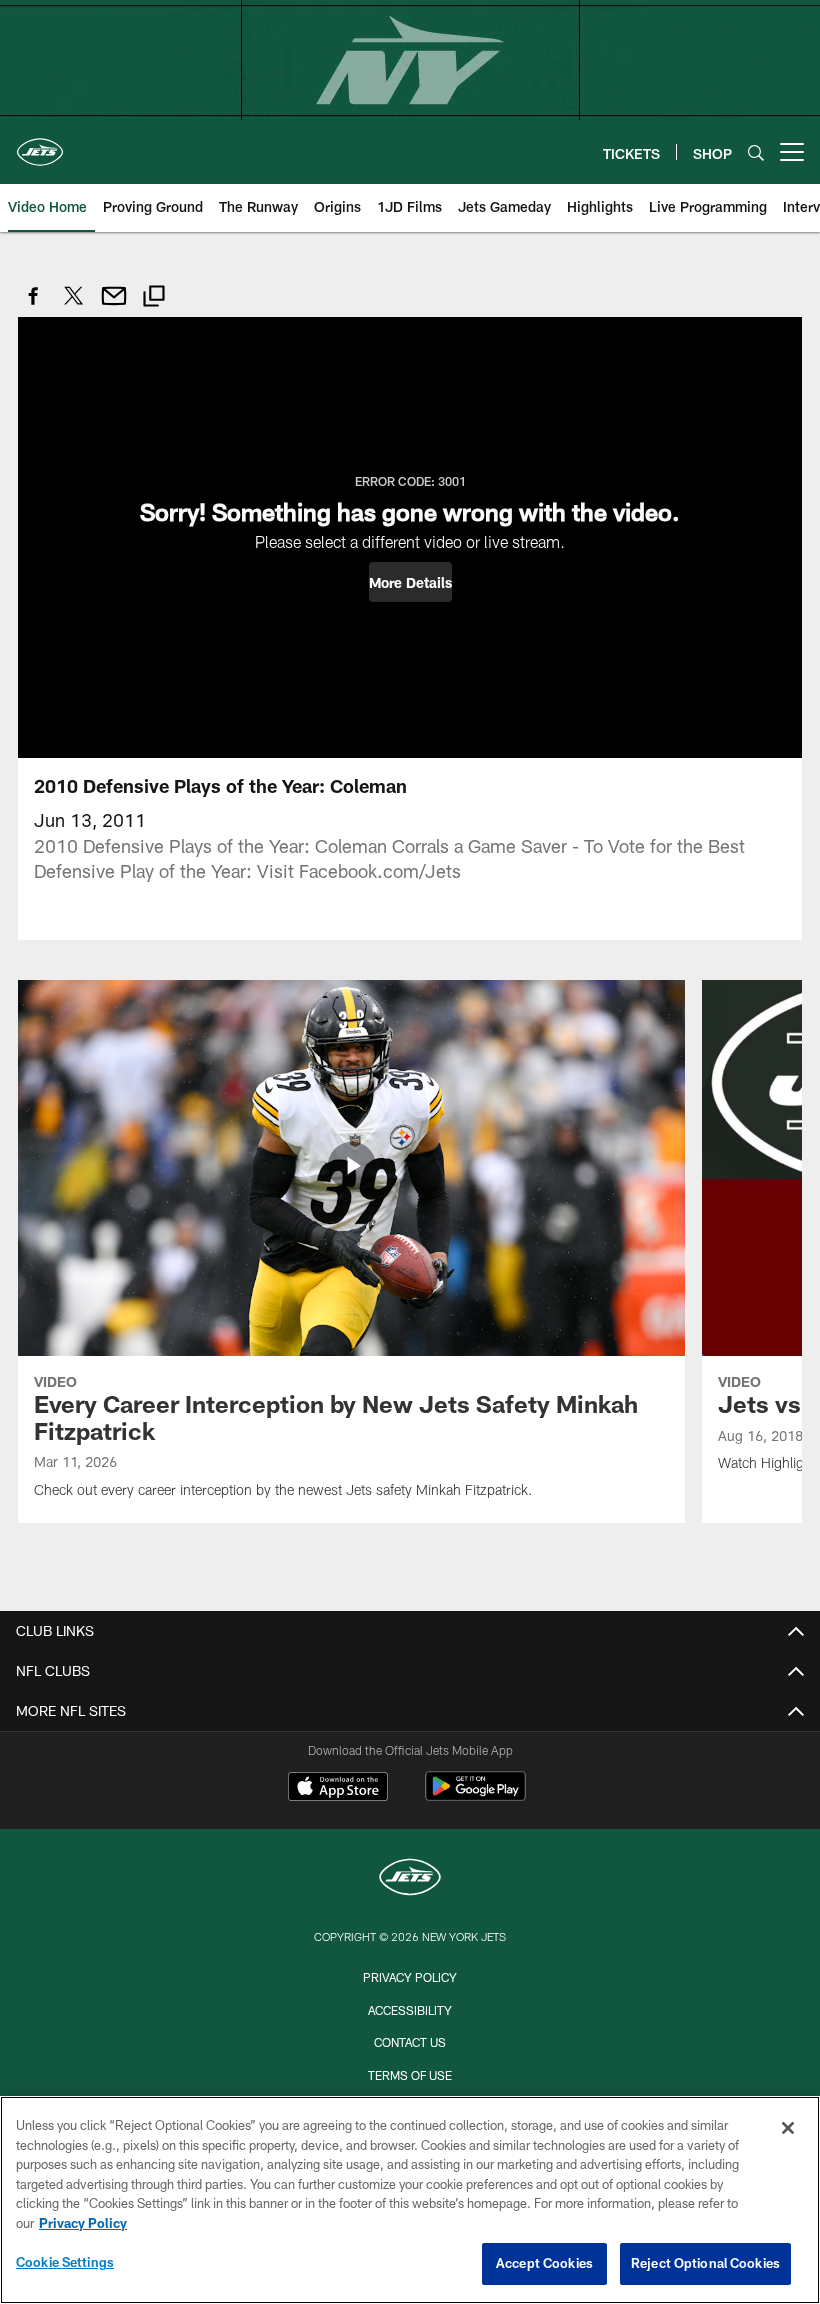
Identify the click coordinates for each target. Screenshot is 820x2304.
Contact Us (410, 2042)
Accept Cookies (544, 2263)
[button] (410, 582)
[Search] (756, 152)
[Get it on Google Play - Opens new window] (475, 1796)
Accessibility (410, 2010)
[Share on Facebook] (34, 306)
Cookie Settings (65, 2262)
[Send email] (114, 306)
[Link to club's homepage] (40, 144)
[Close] (788, 2128)
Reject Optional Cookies (705, 2263)
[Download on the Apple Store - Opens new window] (338, 1789)
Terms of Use (410, 2075)
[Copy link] (154, 298)
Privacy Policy (410, 1977)
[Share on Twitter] (74, 306)
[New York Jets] (410, 1879)
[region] (410, 2200)
